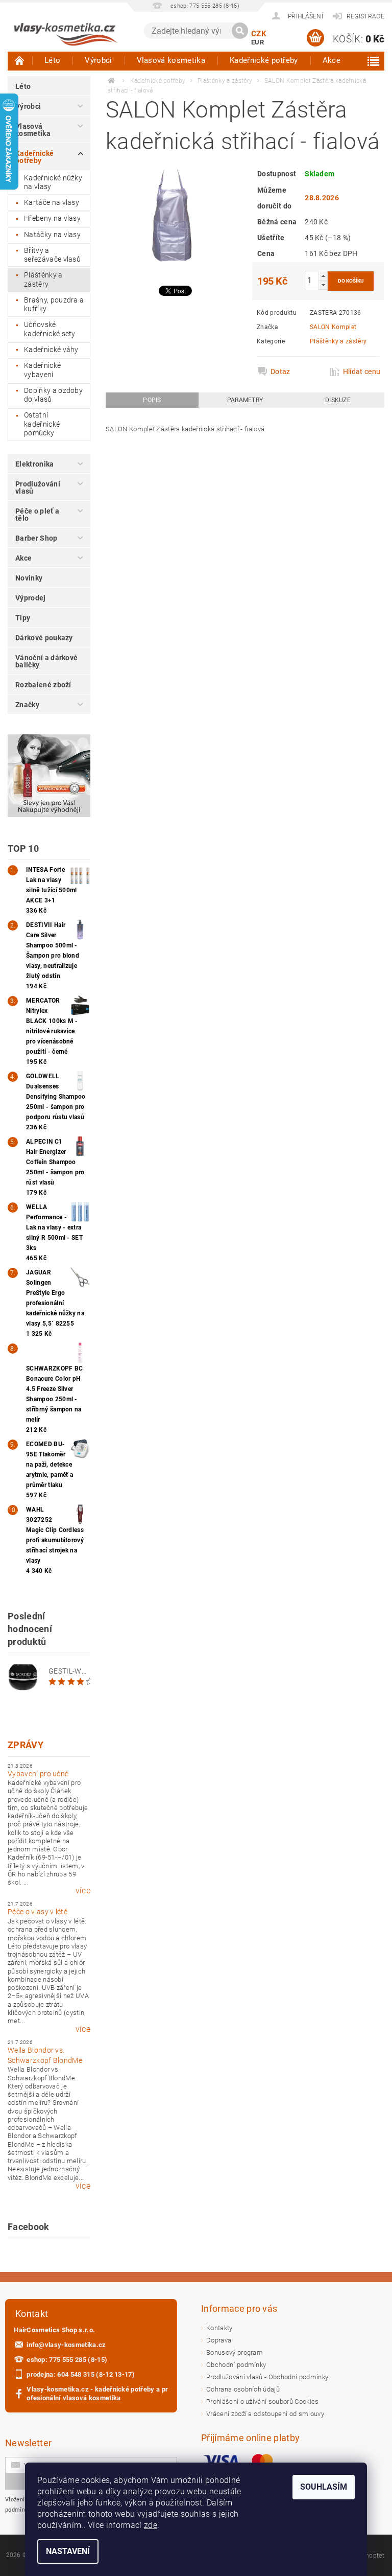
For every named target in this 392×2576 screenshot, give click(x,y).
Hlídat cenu (361, 372)
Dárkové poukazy (44, 638)
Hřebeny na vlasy (52, 218)
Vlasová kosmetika (171, 60)
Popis (152, 400)
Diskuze (338, 400)
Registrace (365, 16)
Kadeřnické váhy (51, 350)
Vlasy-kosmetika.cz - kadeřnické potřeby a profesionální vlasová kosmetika (97, 2394)
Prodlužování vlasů (38, 488)
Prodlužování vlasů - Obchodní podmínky (267, 2377)
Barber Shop (36, 538)
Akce (332, 60)
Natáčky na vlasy (52, 235)
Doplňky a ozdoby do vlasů (53, 395)
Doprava (219, 2340)
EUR (258, 42)
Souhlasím (324, 2487)
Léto (52, 60)
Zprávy (26, 1745)
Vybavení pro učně (38, 1774)
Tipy (23, 618)
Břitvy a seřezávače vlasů (52, 255)
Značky (27, 705)
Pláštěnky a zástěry (43, 280)
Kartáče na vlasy (52, 202)
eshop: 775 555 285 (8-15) (67, 2360)
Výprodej (31, 598)
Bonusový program (235, 2352)
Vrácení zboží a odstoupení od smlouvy (265, 2414)
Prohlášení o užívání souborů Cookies (263, 2401)
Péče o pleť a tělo (37, 515)
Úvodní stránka (20, 60)
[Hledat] (240, 31)
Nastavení (68, 2551)
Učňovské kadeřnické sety (50, 329)
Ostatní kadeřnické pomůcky (42, 424)
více (83, 1891)
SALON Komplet (333, 327)
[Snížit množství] (323, 285)
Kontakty (219, 2328)
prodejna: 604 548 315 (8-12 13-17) (81, 2374)
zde (151, 2525)
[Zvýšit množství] (323, 276)
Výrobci (98, 60)
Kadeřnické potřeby (264, 60)
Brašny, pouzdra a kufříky (54, 305)
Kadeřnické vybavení (42, 370)
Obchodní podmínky (236, 2365)
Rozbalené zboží (43, 685)
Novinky (29, 578)
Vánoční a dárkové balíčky (46, 661)
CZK (259, 34)
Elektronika (35, 464)
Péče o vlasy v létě (38, 1912)
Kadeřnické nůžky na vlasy (53, 182)
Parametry (245, 400)
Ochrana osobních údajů (243, 2389)
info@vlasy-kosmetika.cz (66, 2345)
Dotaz (280, 372)
